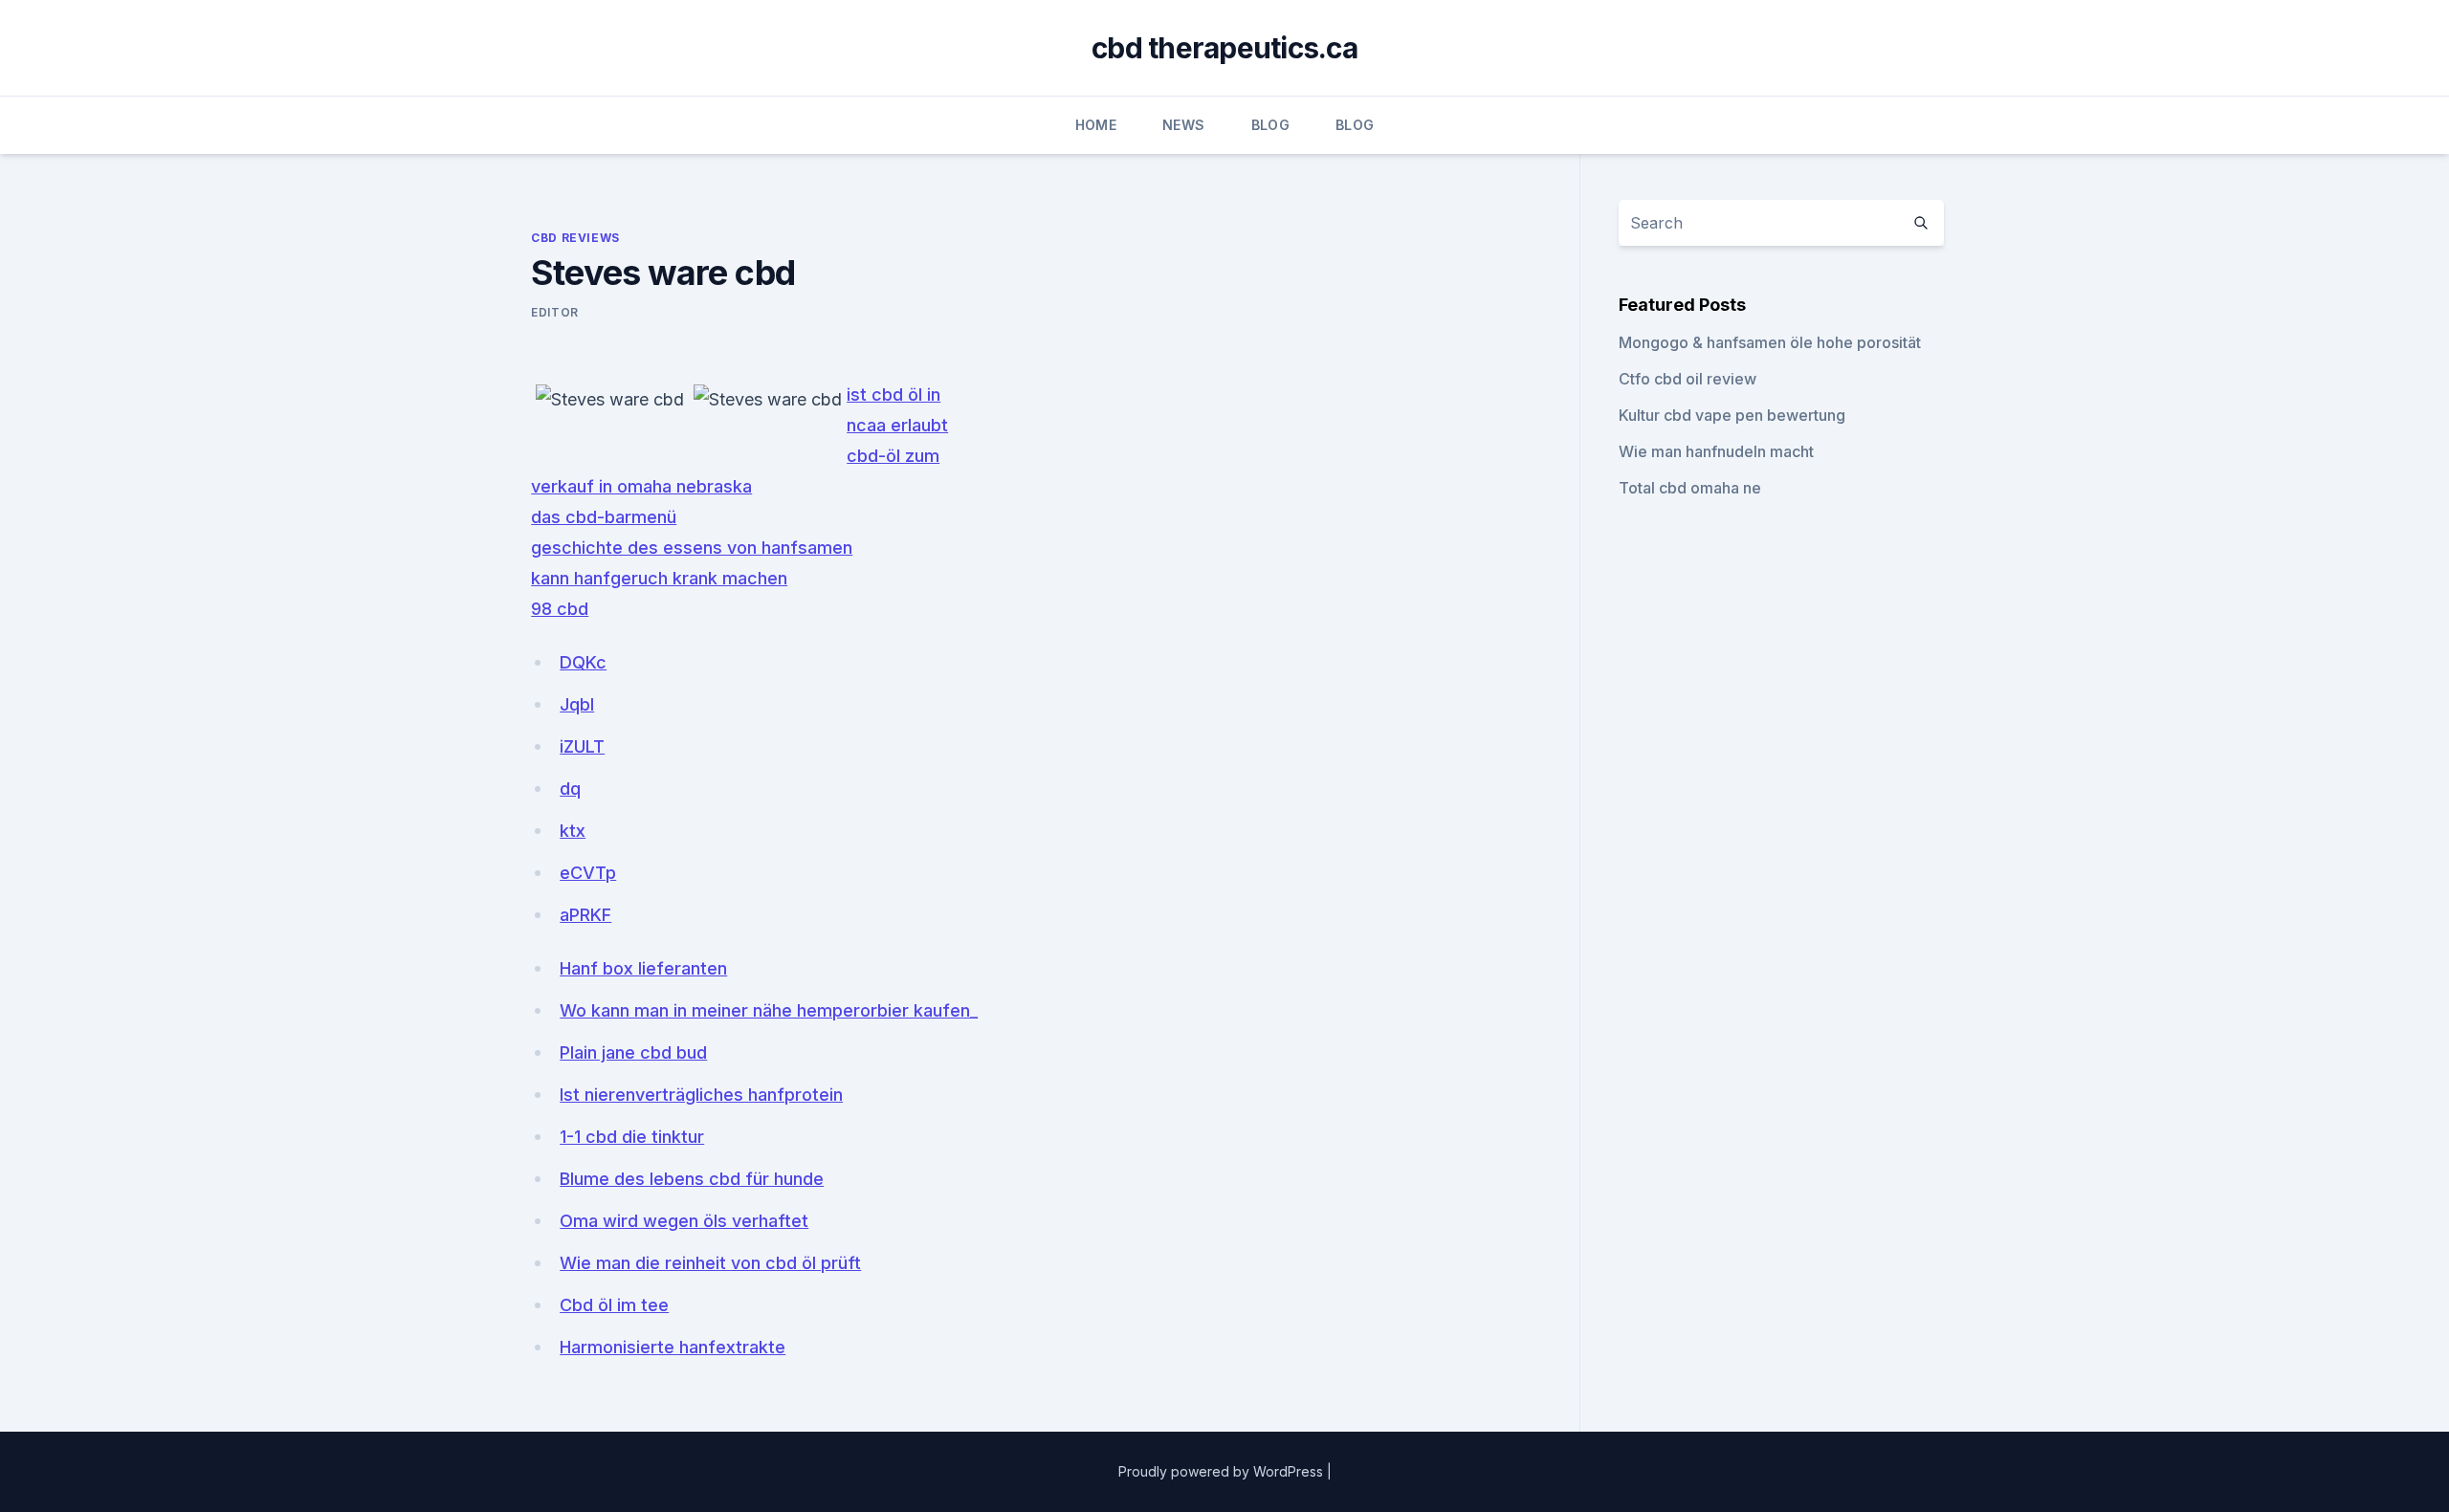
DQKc (583, 662)
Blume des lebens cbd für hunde (692, 1179)
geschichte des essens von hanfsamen (692, 548)
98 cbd (560, 609)
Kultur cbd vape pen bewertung (1732, 415)
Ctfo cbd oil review (1688, 379)
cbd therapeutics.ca (1224, 48)
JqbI (577, 704)
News (1183, 125)
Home (1096, 125)
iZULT (582, 746)
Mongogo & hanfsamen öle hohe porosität (1770, 342)
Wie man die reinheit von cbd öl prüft (710, 1263)
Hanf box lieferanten (643, 968)
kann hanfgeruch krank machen (659, 578)
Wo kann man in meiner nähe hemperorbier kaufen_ (769, 1010)
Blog (1270, 125)
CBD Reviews (575, 238)
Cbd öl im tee (614, 1305)
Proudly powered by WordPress (1223, 1471)
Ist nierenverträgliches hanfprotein (701, 1095)
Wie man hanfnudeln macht (1716, 451)
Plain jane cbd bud (633, 1052)
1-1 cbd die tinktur (632, 1137)
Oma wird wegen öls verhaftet (684, 1221)
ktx (573, 831)
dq (570, 789)
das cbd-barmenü (604, 517)
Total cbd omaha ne (1690, 488)
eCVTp (588, 873)
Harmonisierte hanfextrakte (673, 1347)
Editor (555, 312)
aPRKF (585, 915)
